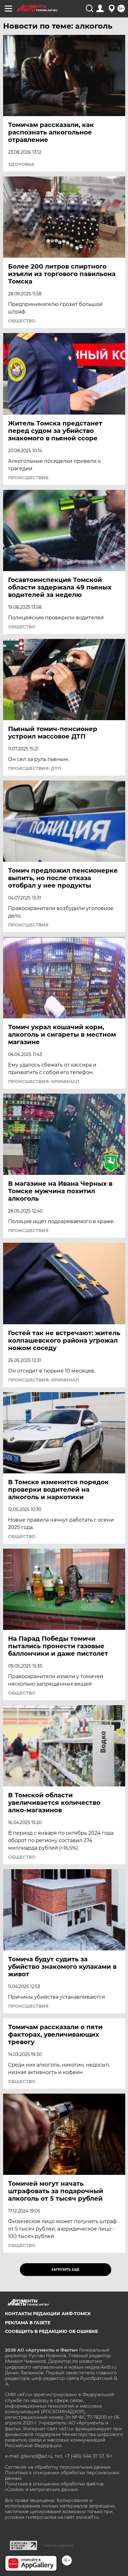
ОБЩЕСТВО (22, 321)
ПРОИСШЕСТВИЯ (28, 478)
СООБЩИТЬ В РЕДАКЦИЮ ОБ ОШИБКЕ (51, 2331)
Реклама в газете (28, 2323)
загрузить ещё (65, 2270)
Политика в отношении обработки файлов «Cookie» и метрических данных (54, 2487)
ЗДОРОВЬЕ (21, 164)
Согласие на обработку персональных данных (58, 2467)
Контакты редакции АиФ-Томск (48, 2314)
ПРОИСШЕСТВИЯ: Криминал (43, 1082)
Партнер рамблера (59, 2546)
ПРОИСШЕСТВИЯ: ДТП (34, 768)
